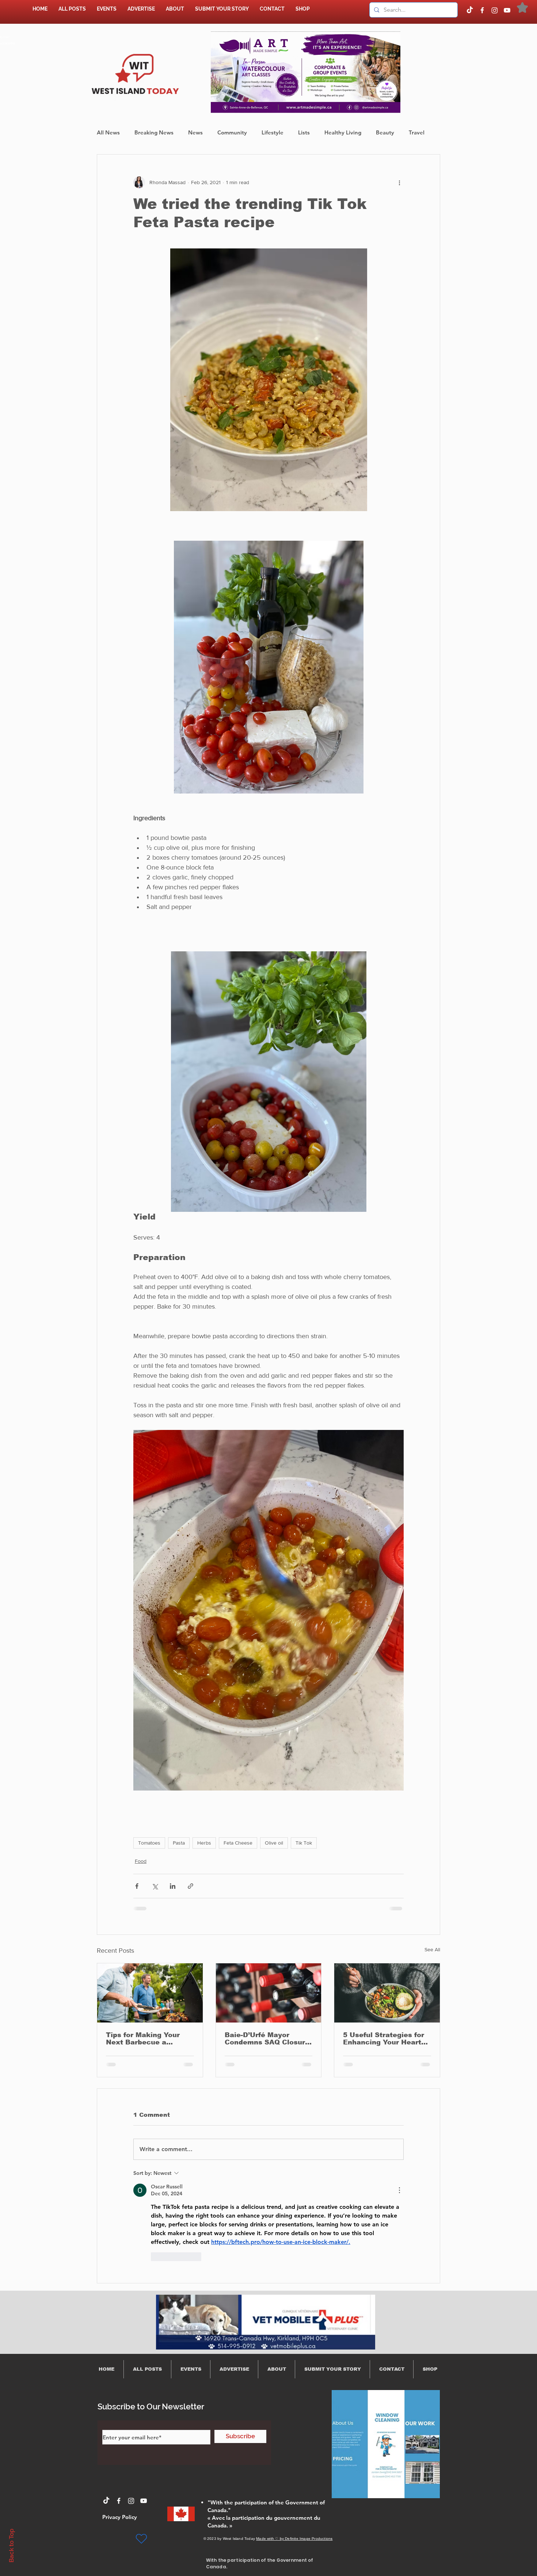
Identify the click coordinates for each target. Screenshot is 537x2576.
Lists (304, 132)
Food (141, 1861)
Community (232, 132)
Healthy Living (343, 132)
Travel (417, 132)
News (195, 132)
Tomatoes (149, 1843)
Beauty (385, 132)
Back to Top (11, 2545)
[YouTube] (507, 10)
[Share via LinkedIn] (173, 1886)
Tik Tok (304, 1843)
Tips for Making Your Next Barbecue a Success (143, 2039)
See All (432, 1949)
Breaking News (154, 132)
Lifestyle (273, 132)
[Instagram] (495, 10)
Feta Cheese (238, 1843)
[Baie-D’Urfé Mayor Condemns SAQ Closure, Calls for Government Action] (269, 1993)
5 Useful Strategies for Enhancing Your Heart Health (384, 2039)
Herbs (204, 1843)
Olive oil (274, 1843)
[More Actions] (399, 2190)
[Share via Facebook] (137, 1886)
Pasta (179, 1843)
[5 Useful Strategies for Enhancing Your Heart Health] (387, 1993)
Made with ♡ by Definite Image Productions (294, 2539)
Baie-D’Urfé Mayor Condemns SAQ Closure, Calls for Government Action (268, 2039)
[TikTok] (470, 10)
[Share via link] (191, 1886)
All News (108, 132)
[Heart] (141, 2539)
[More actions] (399, 182)
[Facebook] (482, 10)
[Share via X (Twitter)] (155, 1886)
